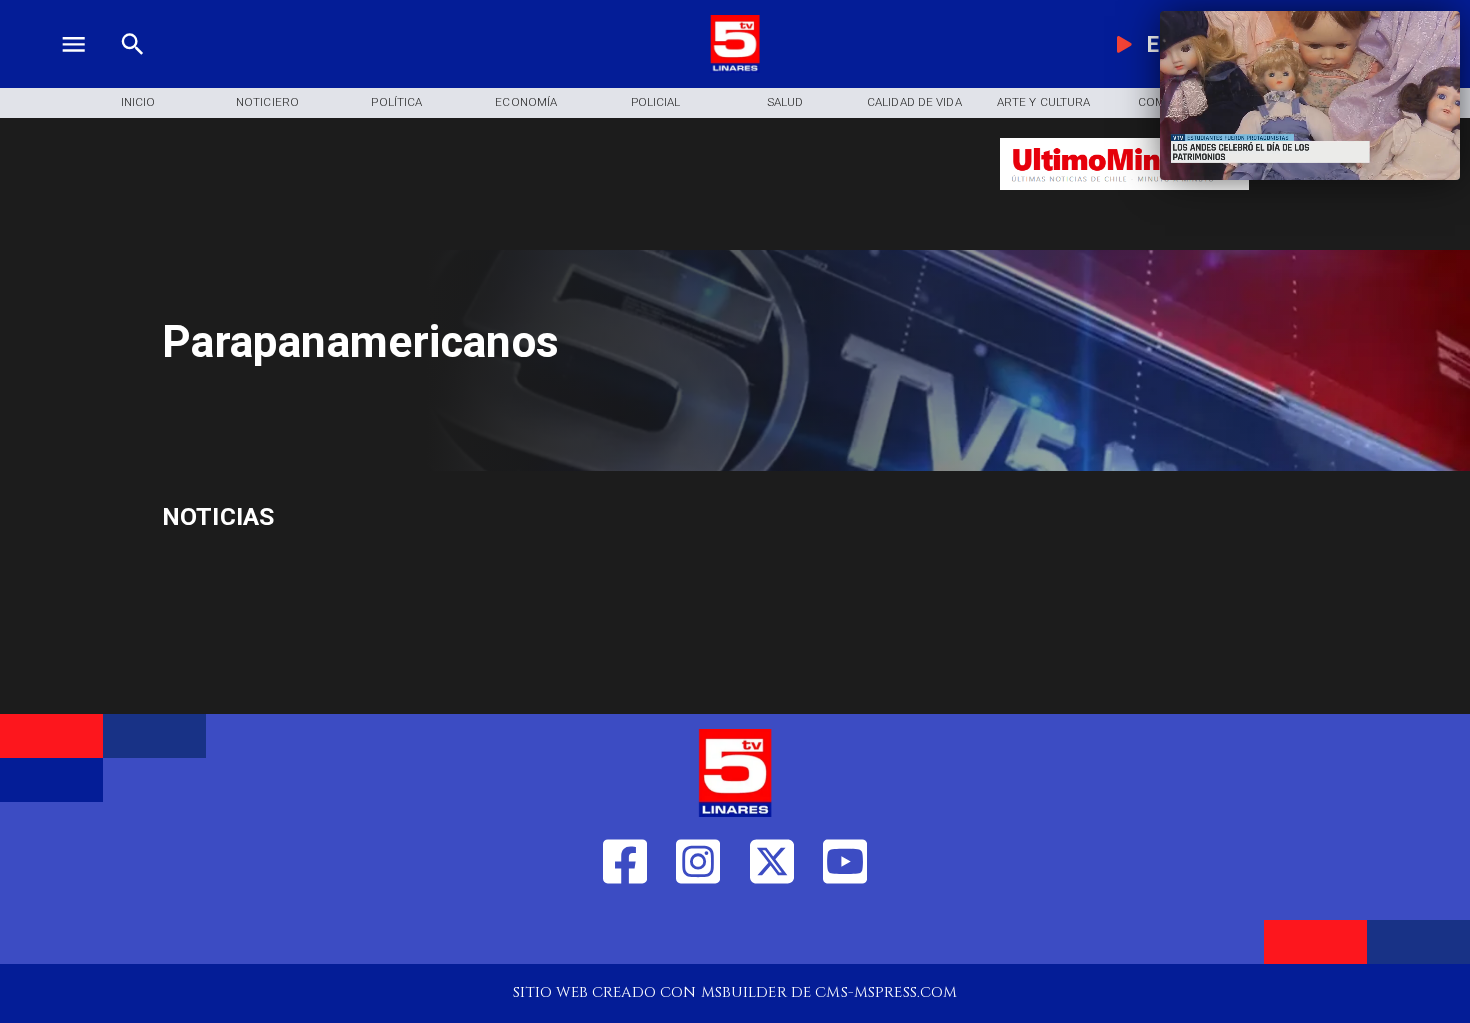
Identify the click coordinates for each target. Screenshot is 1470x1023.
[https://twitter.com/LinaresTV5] (772, 930)
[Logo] (735, 68)
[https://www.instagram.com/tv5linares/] (698, 930)
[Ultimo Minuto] (1125, 199)
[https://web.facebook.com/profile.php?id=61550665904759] (625, 930)
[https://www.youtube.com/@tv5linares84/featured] (845, 930)
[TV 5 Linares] (132, 68)
